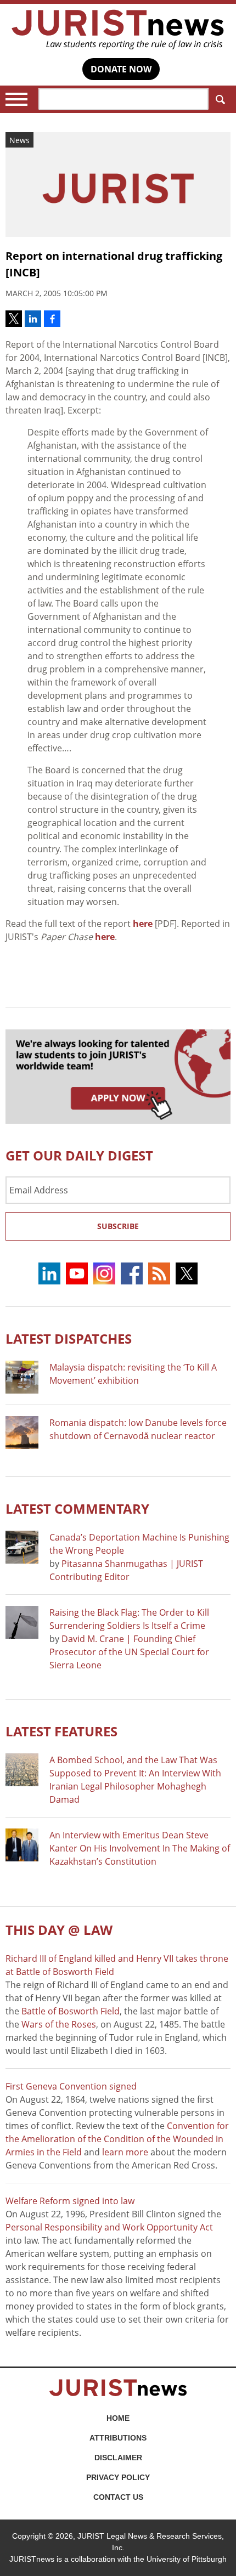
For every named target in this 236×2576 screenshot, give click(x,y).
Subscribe (118, 1226)
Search (220, 99)
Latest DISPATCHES (69, 1338)
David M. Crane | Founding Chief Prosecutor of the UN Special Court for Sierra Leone (129, 1652)
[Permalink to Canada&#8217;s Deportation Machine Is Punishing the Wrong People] (22, 1547)
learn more (125, 2152)
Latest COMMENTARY (77, 1508)
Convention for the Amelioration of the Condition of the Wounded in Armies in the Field (117, 2139)
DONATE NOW (121, 69)
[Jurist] (118, 30)
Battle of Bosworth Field (71, 2011)
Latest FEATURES (61, 1731)
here (143, 924)
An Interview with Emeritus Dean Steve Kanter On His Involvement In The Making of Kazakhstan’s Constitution (140, 1848)
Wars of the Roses (59, 2024)
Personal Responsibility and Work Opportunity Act (109, 2227)
